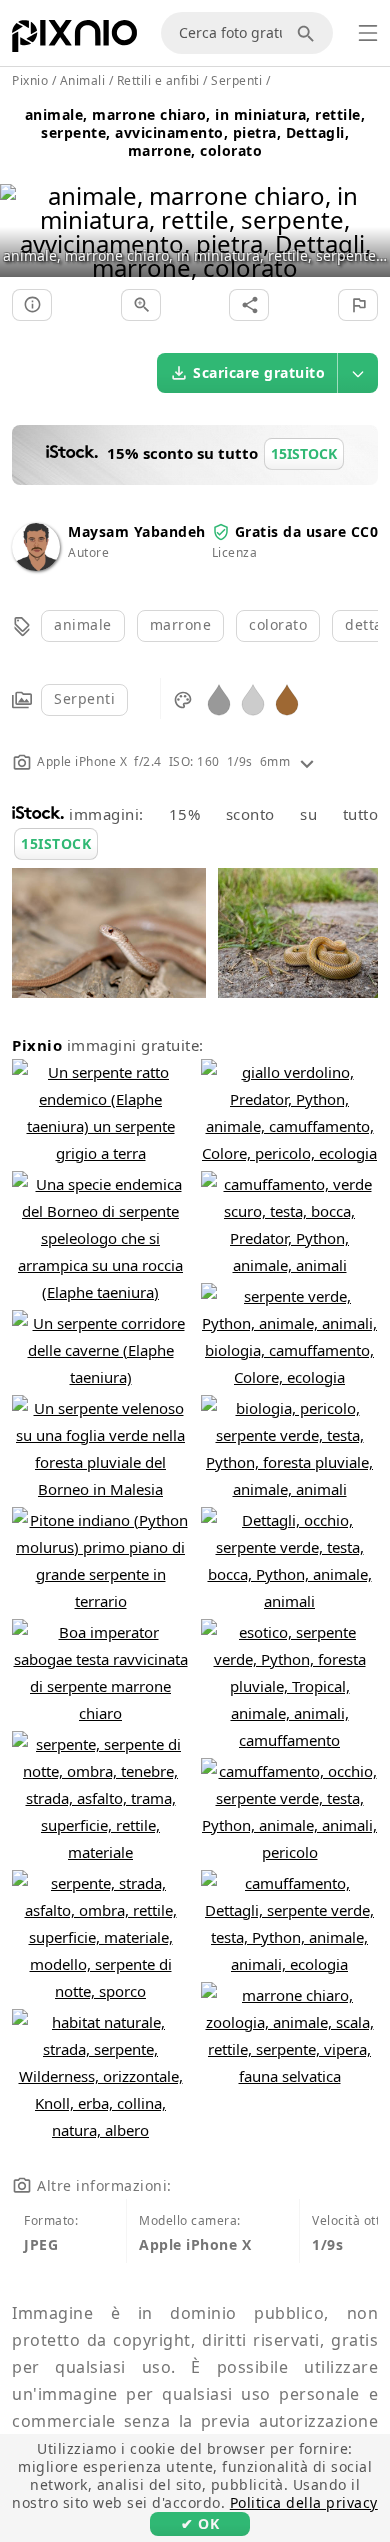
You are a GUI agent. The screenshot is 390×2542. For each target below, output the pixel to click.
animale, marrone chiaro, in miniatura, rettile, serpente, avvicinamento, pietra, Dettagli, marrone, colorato (195, 132)
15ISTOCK (56, 843)
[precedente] (22, 206)
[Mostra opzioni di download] (358, 373)
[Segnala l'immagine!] (358, 305)
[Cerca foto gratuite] (309, 33)
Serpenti (84, 698)
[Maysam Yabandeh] (36, 565)
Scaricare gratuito (259, 372)
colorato (278, 624)
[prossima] (367, 206)
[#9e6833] (287, 698)
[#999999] (219, 698)
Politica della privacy (304, 2502)
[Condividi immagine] (249, 305)
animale (83, 624)
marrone (181, 624)
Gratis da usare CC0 (307, 531)
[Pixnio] (74, 40)
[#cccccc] (253, 698)
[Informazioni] (32, 305)
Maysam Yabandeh (137, 531)
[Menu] (368, 33)
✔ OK (200, 2523)
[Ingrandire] (141, 305)
